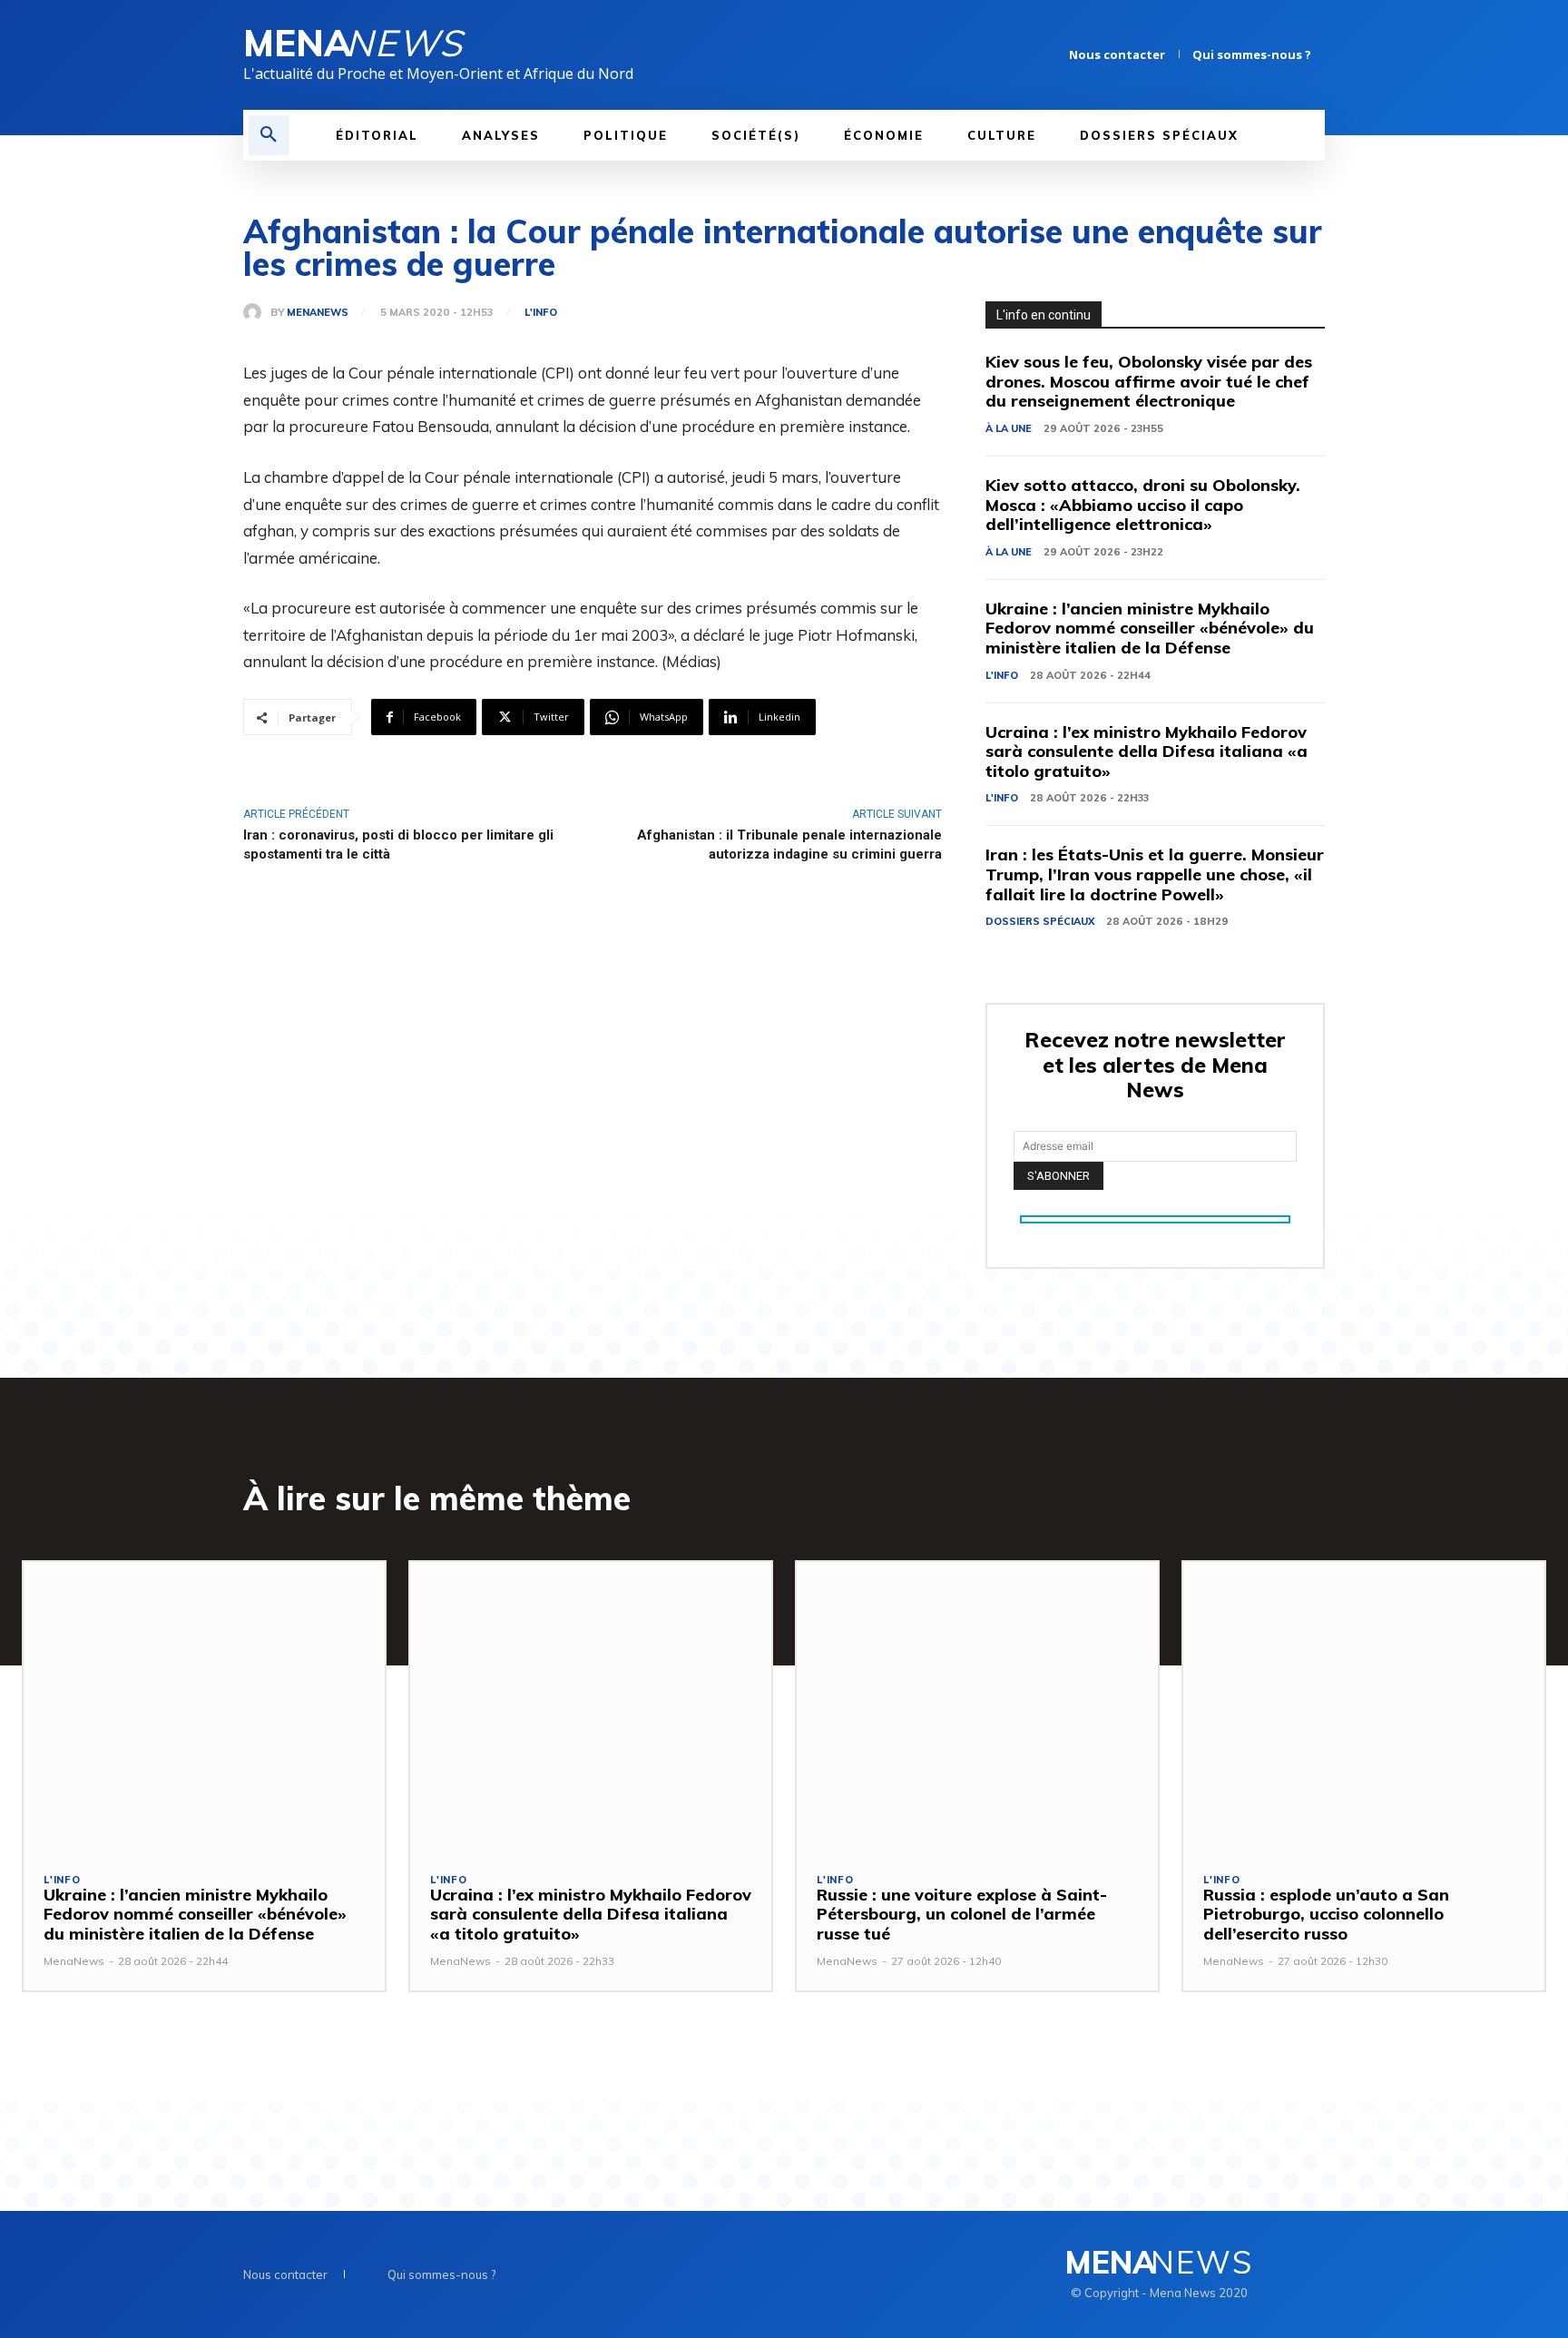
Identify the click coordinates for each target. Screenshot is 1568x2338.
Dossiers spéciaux (1040, 921)
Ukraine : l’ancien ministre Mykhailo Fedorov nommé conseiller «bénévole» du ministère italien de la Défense (1150, 628)
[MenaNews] (257, 312)
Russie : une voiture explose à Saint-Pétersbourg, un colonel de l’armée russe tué (962, 1914)
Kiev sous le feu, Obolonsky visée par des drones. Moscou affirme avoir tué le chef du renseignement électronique (1149, 381)
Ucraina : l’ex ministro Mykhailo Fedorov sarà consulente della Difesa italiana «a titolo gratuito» (1147, 751)
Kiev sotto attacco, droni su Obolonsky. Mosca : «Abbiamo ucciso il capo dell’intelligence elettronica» (1143, 505)
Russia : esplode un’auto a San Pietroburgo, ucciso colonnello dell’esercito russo (1326, 1914)
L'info (541, 313)
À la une (1009, 428)
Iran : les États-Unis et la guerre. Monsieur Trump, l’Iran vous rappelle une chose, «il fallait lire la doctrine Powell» (1155, 874)
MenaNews (318, 313)
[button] (269, 135)
